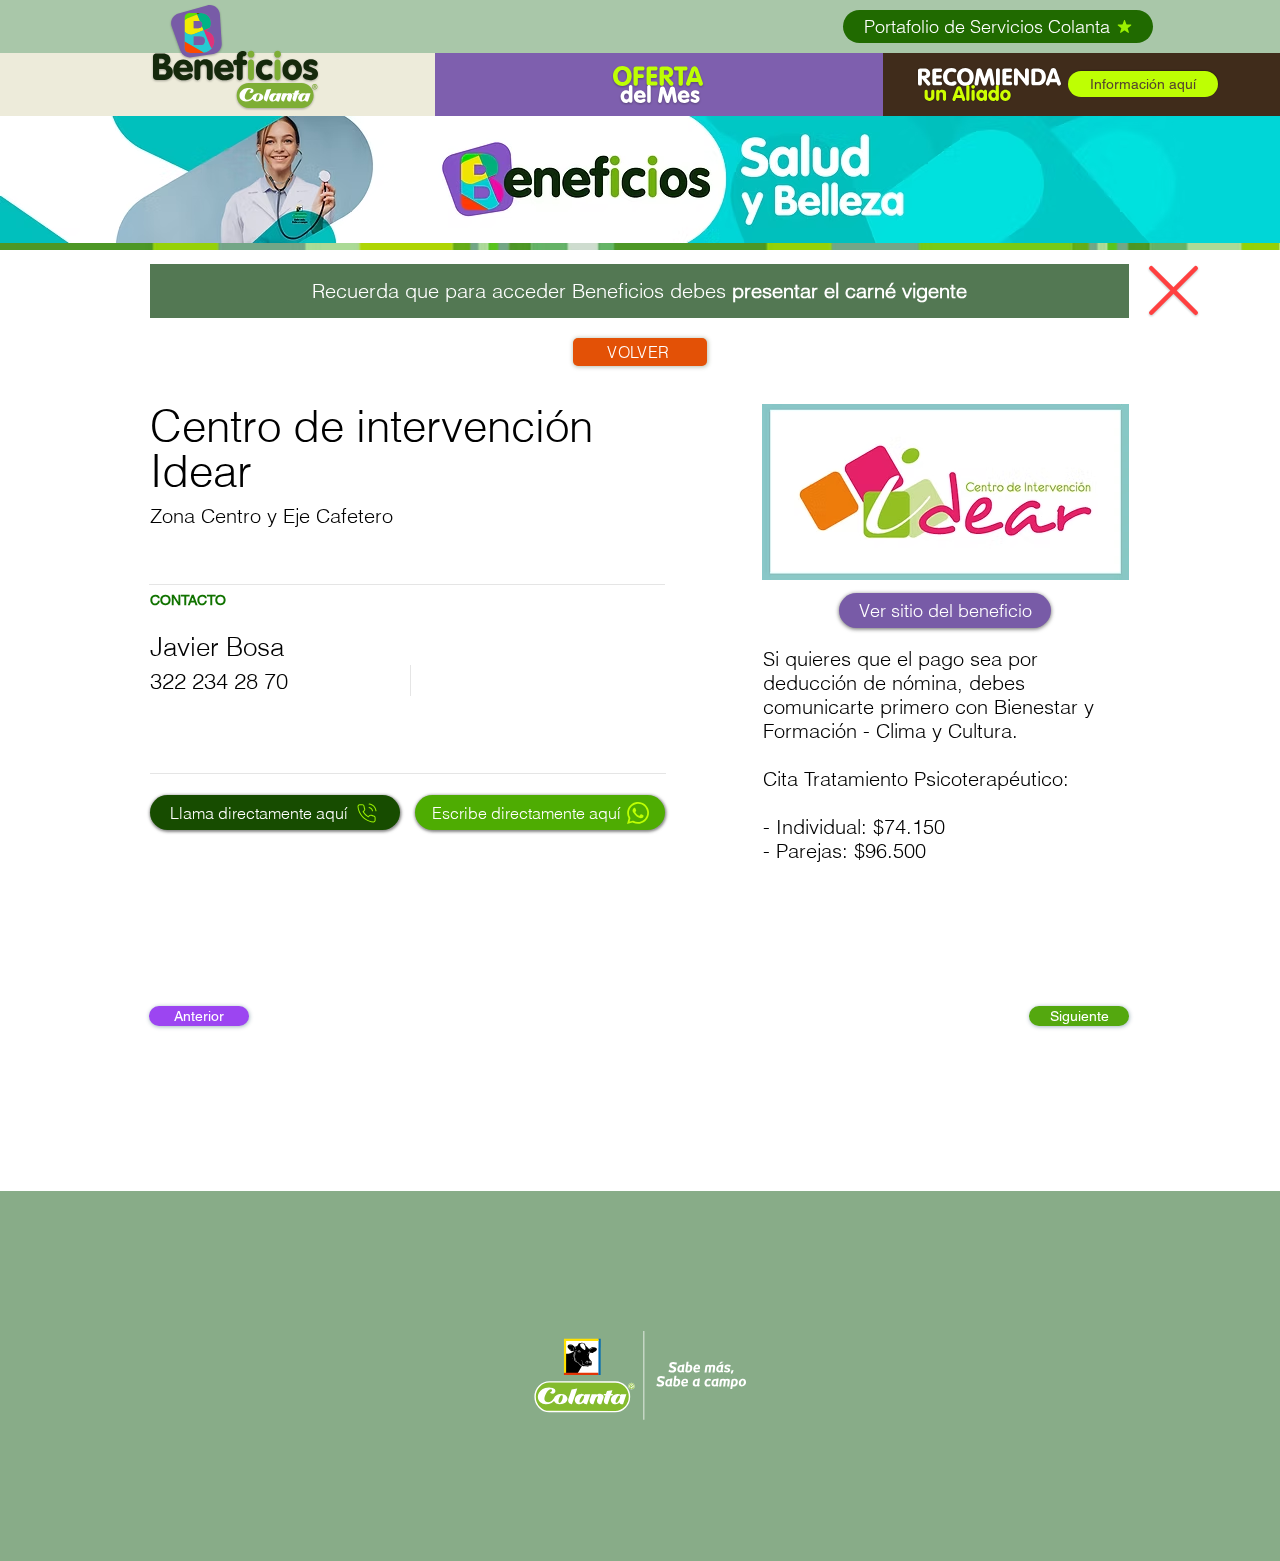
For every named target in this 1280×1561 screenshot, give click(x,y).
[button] (989, 84)
